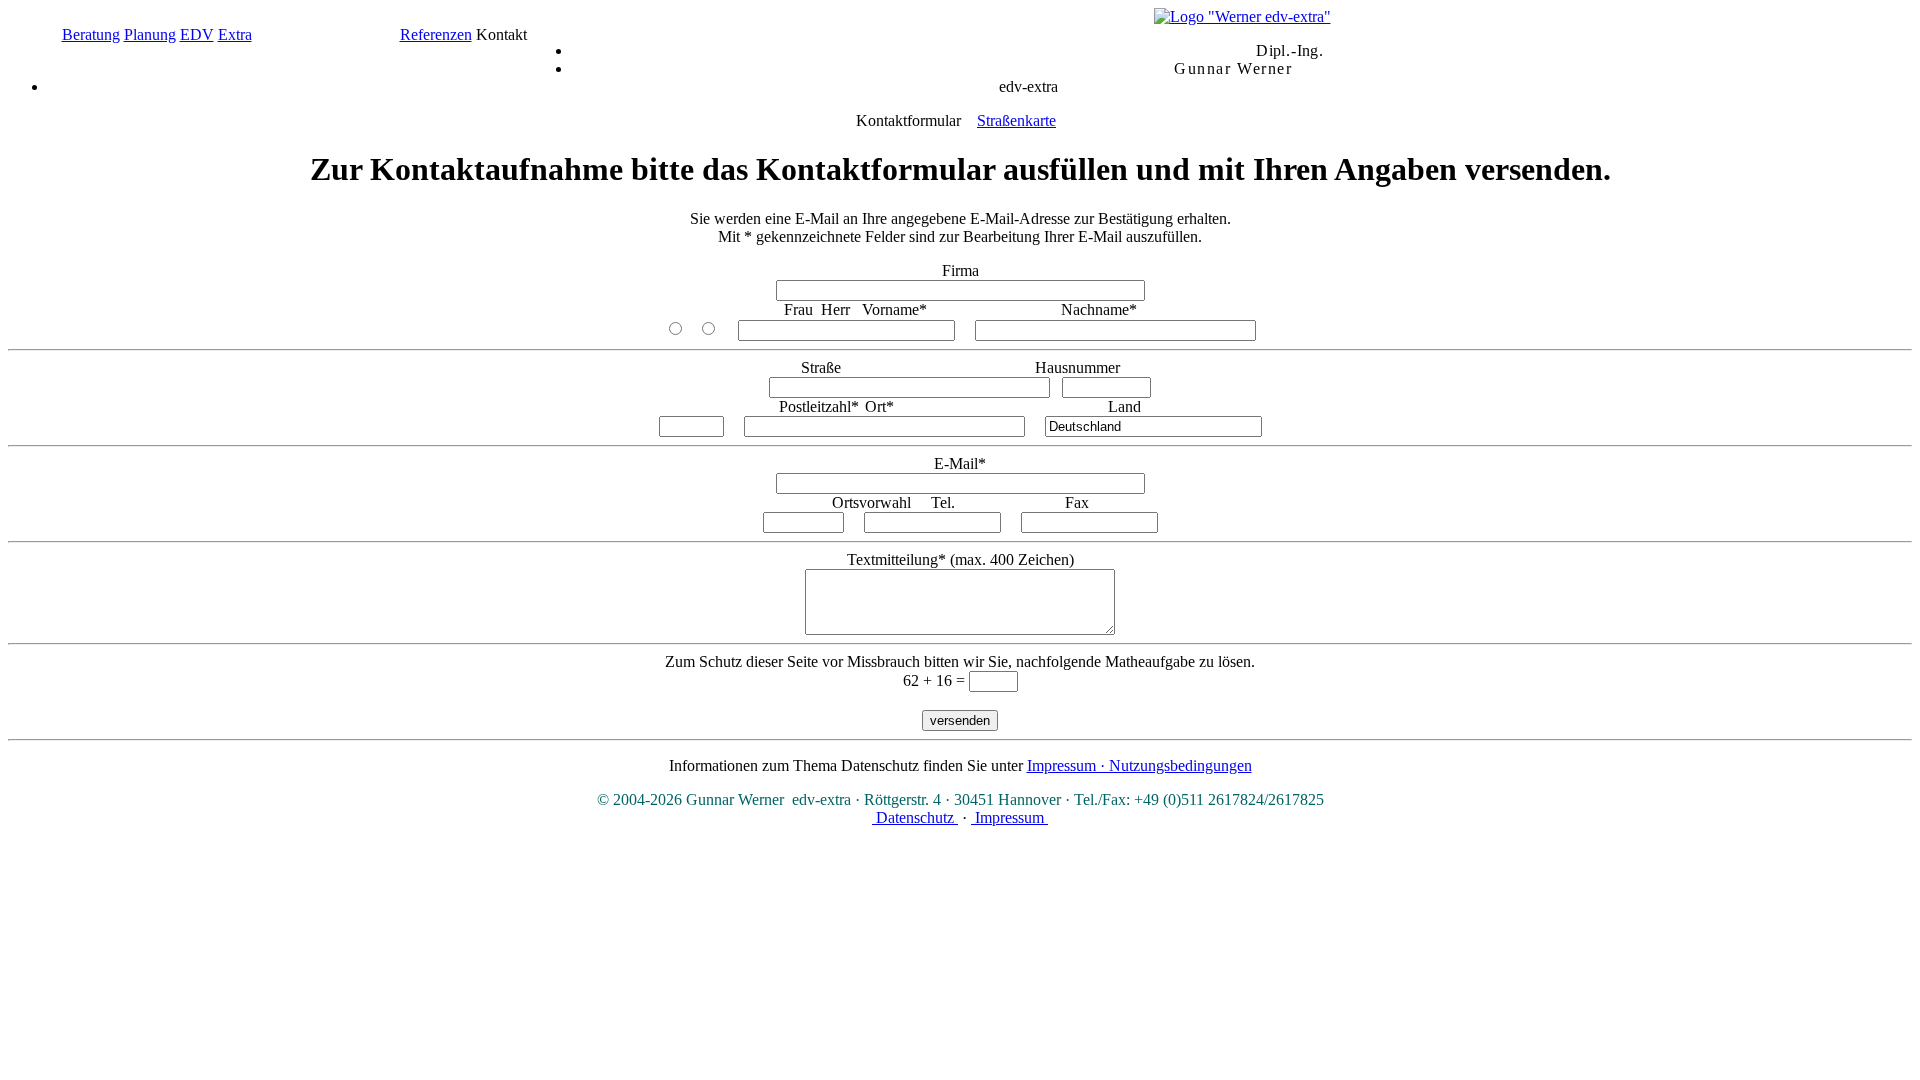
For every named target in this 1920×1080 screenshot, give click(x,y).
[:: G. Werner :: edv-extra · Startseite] (1242, 16)
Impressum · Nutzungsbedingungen (1139, 765)
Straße (821, 367)
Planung (150, 34)
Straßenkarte (1016, 120)
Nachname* (1099, 309)
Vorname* (894, 309)
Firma (960, 270)
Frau (798, 309)
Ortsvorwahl (871, 502)
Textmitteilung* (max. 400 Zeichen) (960, 559)
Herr (835, 309)
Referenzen (436, 34)
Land (1124, 406)
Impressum (1009, 817)
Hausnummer (1077, 367)
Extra (235, 34)
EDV (197, 34)
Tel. (943, 502)
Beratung (91, 34)
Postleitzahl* (819, 406)
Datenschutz (915, 817)
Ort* (879, 406)
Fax (1077, 502)
